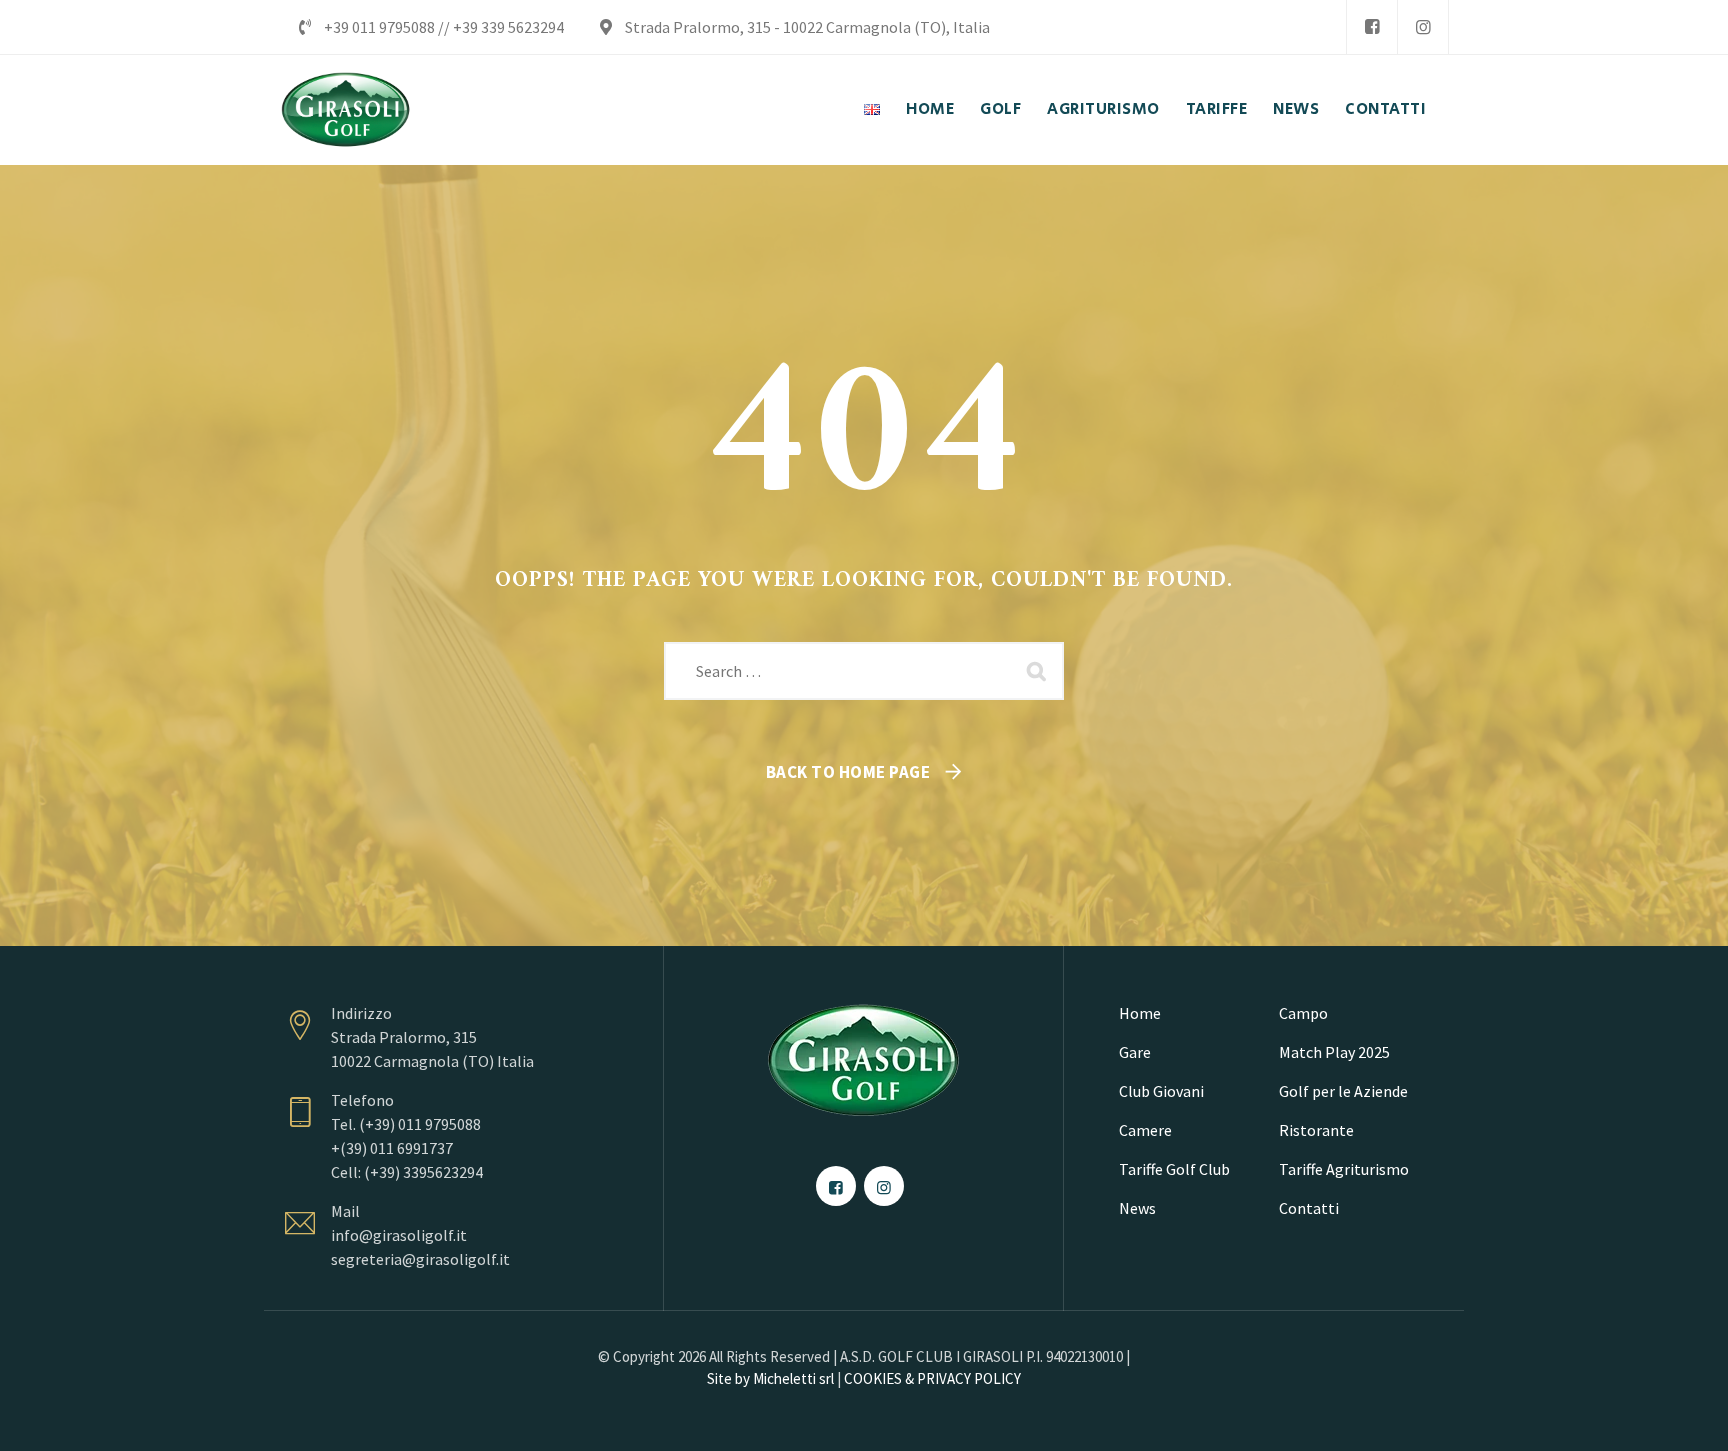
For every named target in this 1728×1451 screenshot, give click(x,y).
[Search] (1039, 671)
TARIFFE (1217, 109)
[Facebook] (1372, 27)
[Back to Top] (1685, 1418)
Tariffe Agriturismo (1344, 1169)
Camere (1145, 1130)
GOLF (1000, 109)
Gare (1135, 1052)
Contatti (1309, 1208)
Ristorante (1316, 1130)
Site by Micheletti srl (770, 1378)
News (1137, 1208)
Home (1140, 1013)
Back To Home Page (848, 772)
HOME (930, 109)
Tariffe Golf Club (1174, 1169)
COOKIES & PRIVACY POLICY (932, 1378)
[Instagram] (1423, 27)
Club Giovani (1161, 1091)
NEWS (1296, 109)
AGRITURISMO (1103, 109)
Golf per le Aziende (1343, 1091)
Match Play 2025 (1334, 1052)
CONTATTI (1385, 109)
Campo (1303, 1013)
